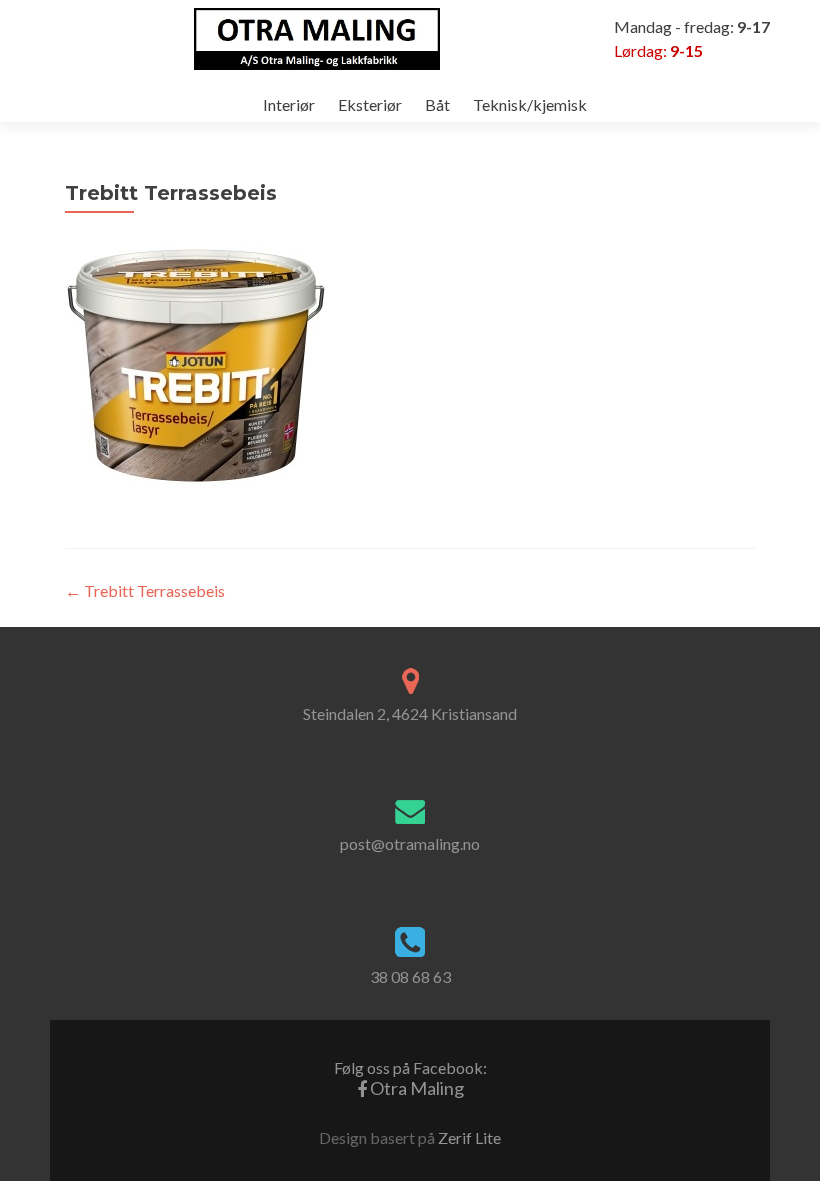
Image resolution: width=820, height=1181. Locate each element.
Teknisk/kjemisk (530, 104)
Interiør (289, 104)
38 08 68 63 (410, 976)
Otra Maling (410, 1078)
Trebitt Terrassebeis (145, 590)
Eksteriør (370, 104)
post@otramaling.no (410, 843)
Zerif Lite (469, 1137)
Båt (437, 104)
